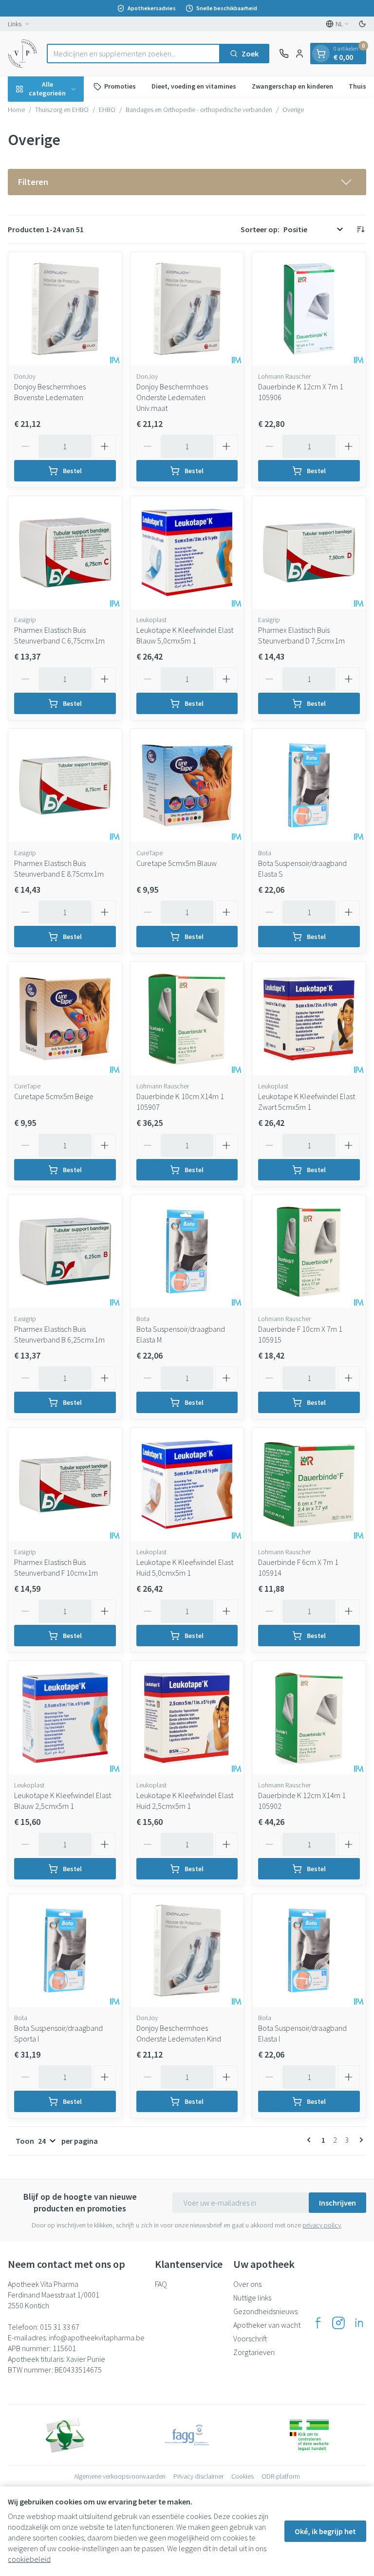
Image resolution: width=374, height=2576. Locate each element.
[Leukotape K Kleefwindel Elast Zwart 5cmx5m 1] (309, 1019)
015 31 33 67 (60, 2327)
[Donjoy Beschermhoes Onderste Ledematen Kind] (187, 1951)
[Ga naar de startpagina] (22, 54)
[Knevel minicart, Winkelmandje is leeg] (321, 54)
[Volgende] (359, 2140)
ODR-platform (281, 2476)
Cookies (243, 2476)
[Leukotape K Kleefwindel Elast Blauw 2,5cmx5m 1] (65, 1718)
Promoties (120, 86)
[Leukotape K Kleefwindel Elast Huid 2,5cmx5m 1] (187, 1718)
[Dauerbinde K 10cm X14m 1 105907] (187, 1019)
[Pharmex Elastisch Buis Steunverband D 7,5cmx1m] (309, 553)
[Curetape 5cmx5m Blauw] (187, 785)
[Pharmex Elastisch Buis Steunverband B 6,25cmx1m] (65, 1252)
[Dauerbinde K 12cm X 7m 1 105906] (309, 309)
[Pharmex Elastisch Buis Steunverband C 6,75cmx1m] (65, 553)
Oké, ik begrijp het (325, 2531)
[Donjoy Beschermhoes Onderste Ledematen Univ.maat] (187, 309)
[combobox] (133, 54)
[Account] (299, 54)
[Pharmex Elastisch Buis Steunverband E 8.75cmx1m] (65, 785)
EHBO (107, 110)
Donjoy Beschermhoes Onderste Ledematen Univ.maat (172, 397)
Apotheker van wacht (267, 2325)
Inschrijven (337, 2203)
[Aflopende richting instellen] (360, 229)
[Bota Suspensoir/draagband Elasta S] (309, 785)
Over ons (247, 2284)
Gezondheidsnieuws (265, 2311)
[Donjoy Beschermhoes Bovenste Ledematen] (65, 309)
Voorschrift (250, 2338)
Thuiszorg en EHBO (62, 110)
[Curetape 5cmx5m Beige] (65, 1019)
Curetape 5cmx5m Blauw (177, 863)
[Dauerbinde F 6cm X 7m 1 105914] (309, 1484)
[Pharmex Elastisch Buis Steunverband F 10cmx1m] (65, 1484)
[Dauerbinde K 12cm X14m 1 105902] (309, 1718)
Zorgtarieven (254, 2352)
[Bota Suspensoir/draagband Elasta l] (309, 1951)
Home (16, 110)
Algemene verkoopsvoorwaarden (120, 2476)
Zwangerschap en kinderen (292, 86)
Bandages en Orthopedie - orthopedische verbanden (199, 110)
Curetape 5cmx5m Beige (54, 1096)
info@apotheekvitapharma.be (97, 2337)
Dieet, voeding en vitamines (194, 86)
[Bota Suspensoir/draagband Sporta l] (65, 1951)
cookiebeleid (29, 2559)
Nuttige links (252, 2298)
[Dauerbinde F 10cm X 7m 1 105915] (309, 1252)
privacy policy (322, 2225)
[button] (187, 182)
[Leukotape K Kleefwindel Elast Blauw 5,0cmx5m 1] (187, 553)
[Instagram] (338, 2323)
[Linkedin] (359, 2323)
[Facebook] (318, 2323)
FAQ (161, 2284)
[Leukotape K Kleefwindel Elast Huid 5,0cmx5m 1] (187, 1484)
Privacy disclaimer (198, 2476)
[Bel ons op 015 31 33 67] (284, 54)
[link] (311, 2140)
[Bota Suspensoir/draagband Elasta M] (187, 1252)
